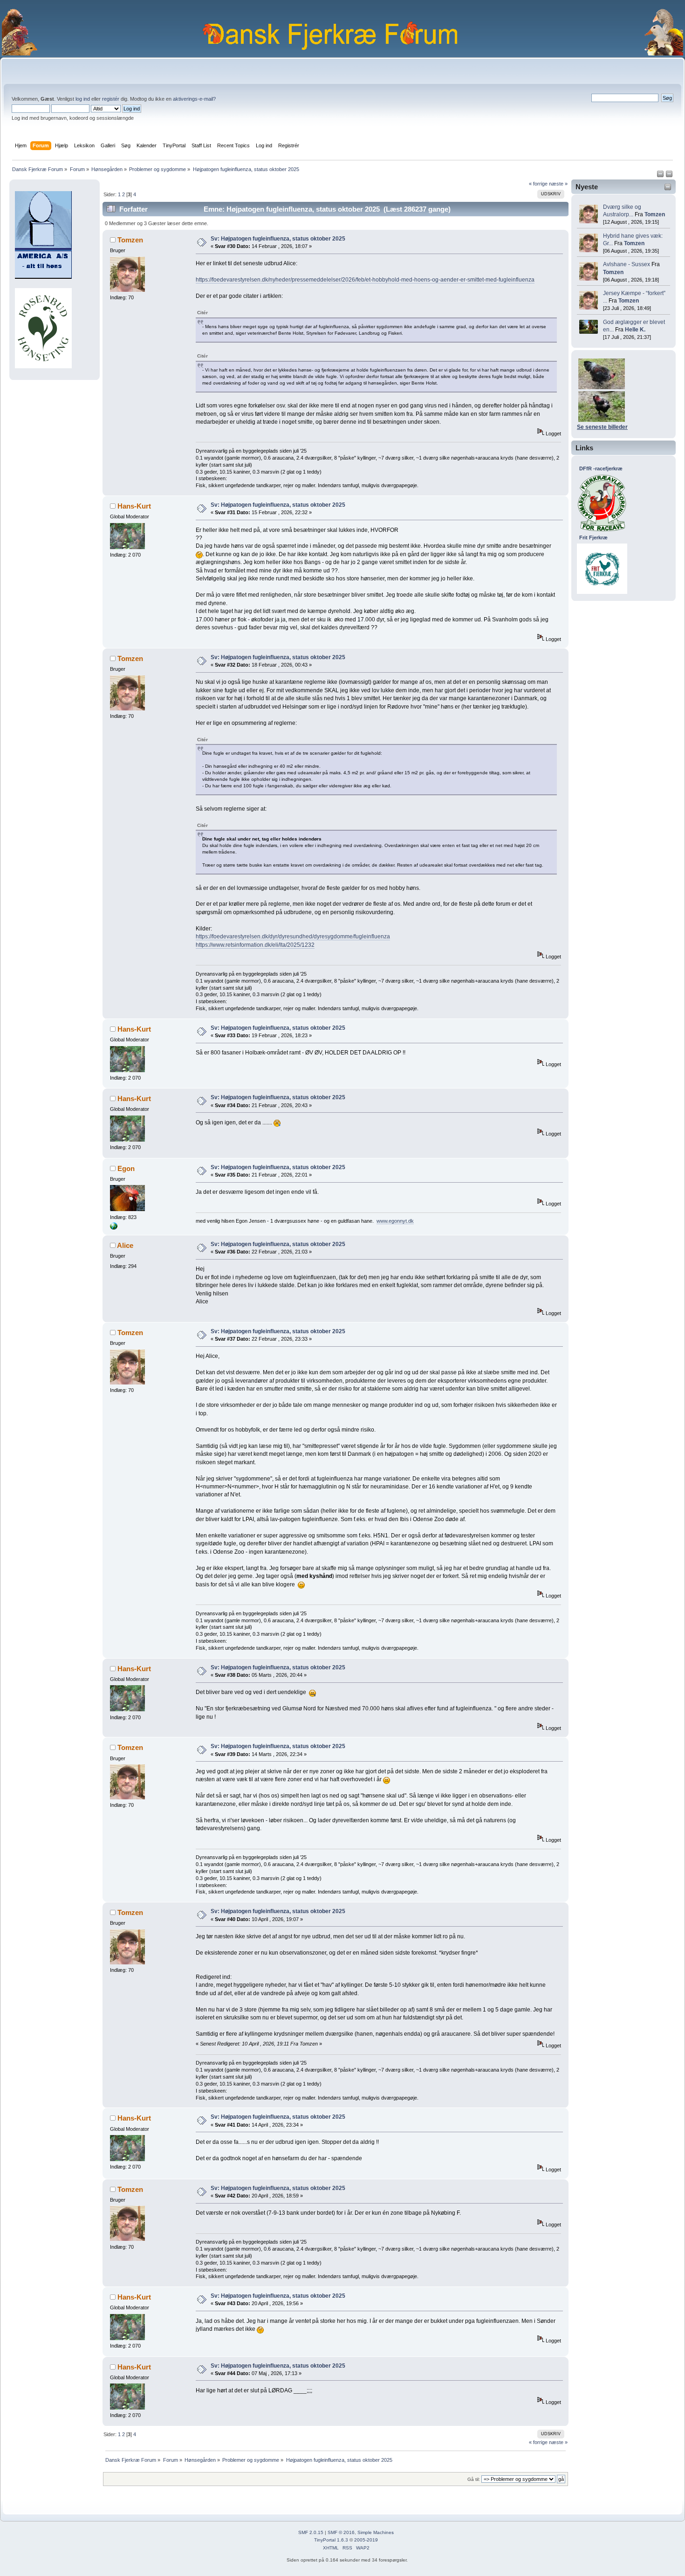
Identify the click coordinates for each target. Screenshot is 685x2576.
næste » (558, 184)
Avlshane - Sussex (627, 264)
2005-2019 (366, 2540)
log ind (83, 99)
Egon (126, 1168)
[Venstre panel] (661, 176)
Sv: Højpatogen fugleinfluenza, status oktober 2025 (278, 239)
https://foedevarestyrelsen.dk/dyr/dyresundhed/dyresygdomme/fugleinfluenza (293, 937)
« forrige (538, 184)
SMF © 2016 (341, 2532)
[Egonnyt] (114, 1228)
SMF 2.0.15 (311, 2532)
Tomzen (655, 214)
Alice (125, 1245)
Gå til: (474, 2479)
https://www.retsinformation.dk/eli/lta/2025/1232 (255, 945)
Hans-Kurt (134, 506)
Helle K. (635, 330)
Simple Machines (376, 2532)
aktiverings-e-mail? (194, 99)
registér (111, 99)
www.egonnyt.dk (395, 1221)
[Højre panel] (669, 176)
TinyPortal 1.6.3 (331, 2540)
